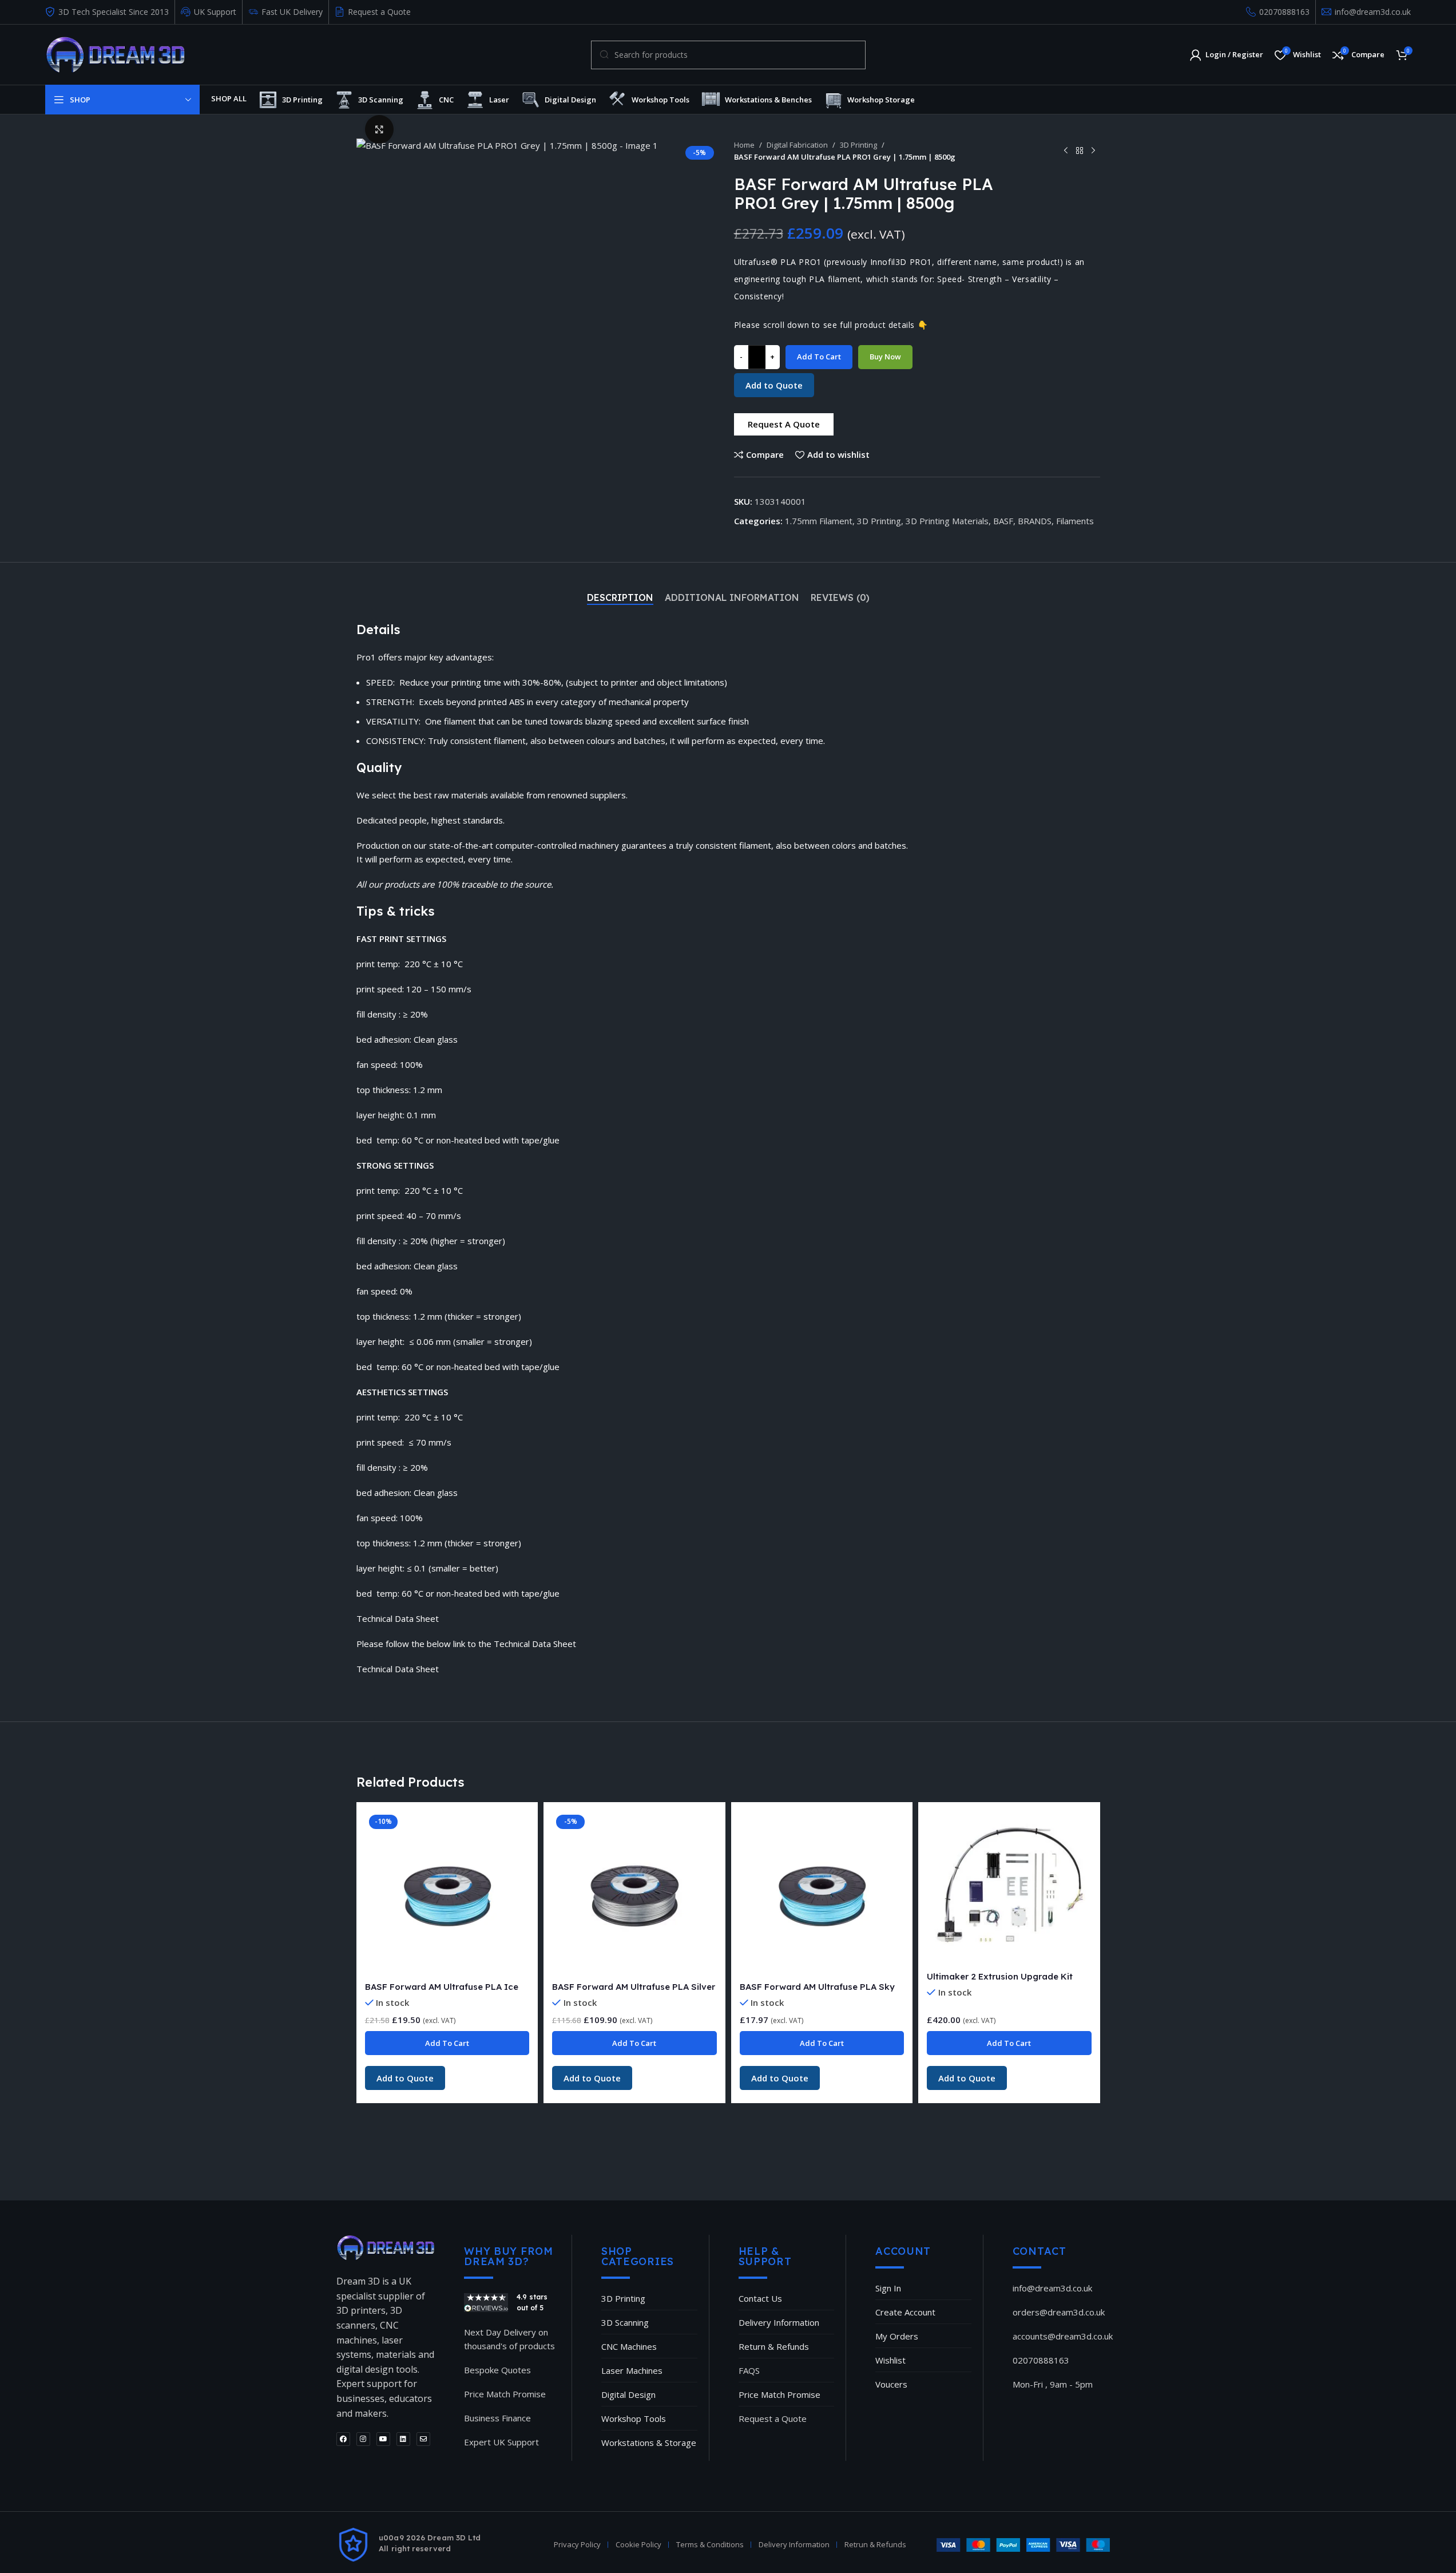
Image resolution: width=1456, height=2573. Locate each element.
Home (744, 145)
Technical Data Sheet (398, 1669)
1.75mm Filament (819, 521)
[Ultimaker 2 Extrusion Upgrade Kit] (1009, 1888)
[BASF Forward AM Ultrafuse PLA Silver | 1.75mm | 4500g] (634, 1893)
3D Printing (858, 145)
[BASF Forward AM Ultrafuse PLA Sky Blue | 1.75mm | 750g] (822, 1893)
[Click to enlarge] (379, 129)
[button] (784, 424)
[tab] (620, 597)
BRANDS (1035, 521)
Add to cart (819, 357)
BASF (1003, 521)
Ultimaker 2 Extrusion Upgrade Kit (1000, 1976)
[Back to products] (1080, 151)
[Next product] (1093, 151)
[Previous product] (1066, 151)
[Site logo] (115, 54)
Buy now (885, 357)
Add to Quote (774, 385)
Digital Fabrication (797, 145)
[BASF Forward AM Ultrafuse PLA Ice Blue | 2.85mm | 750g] (447, 1893)
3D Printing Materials (947, 521)
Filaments (1075, 521)
